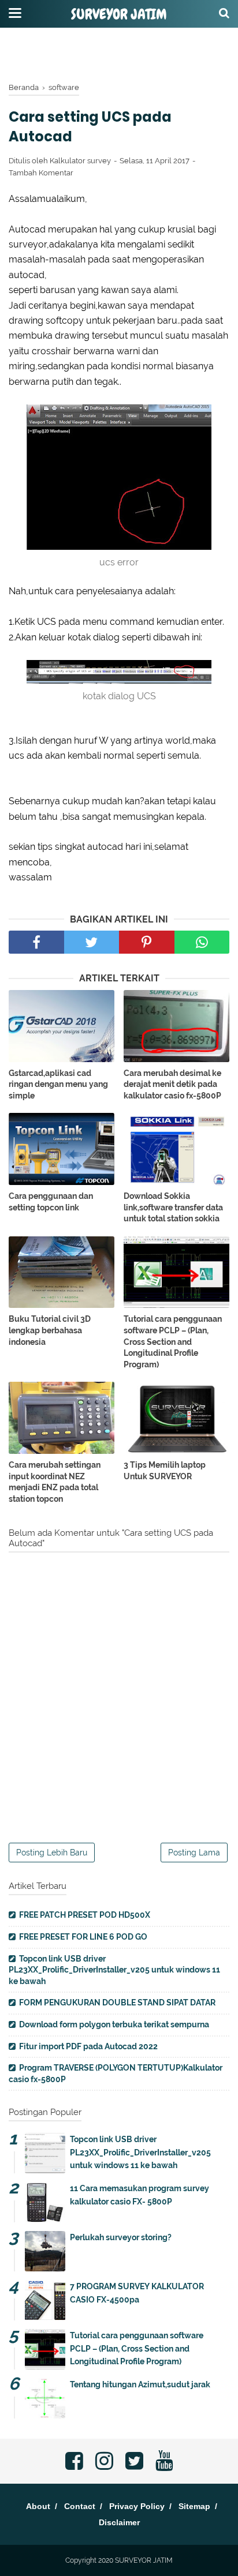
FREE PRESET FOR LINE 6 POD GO (83, 1937)
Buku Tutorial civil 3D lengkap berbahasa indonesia (50, 1330)
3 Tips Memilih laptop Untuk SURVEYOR (165, 1471)
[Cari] (224, 13)
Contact (80, 2506)
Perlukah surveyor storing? (121, 2237)
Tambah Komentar (41, 173)
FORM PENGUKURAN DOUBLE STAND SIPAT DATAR (117, 2003)
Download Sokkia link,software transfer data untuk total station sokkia (173, 1207)
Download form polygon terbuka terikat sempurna (114, 2024)
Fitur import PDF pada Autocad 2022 (88, 2046)
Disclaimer (119, 2522)
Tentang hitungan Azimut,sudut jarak (140, 2384)
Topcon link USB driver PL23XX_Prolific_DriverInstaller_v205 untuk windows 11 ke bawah (114, 1970)
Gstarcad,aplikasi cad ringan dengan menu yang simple (58, 1084)
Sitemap (194, 2506)
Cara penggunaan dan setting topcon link (51, 1202)
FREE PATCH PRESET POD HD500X (85, 1915)
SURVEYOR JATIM (119, 14)
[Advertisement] (119, 55)
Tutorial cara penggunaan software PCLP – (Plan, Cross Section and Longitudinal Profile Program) (173, 1341)
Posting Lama (194, 1853)
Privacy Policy (137, 2506)
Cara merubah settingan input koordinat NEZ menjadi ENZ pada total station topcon (55, 1482)
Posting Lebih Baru (52, 1853)
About (38, 2506)
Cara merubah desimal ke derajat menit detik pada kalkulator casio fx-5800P (172, 1084)
